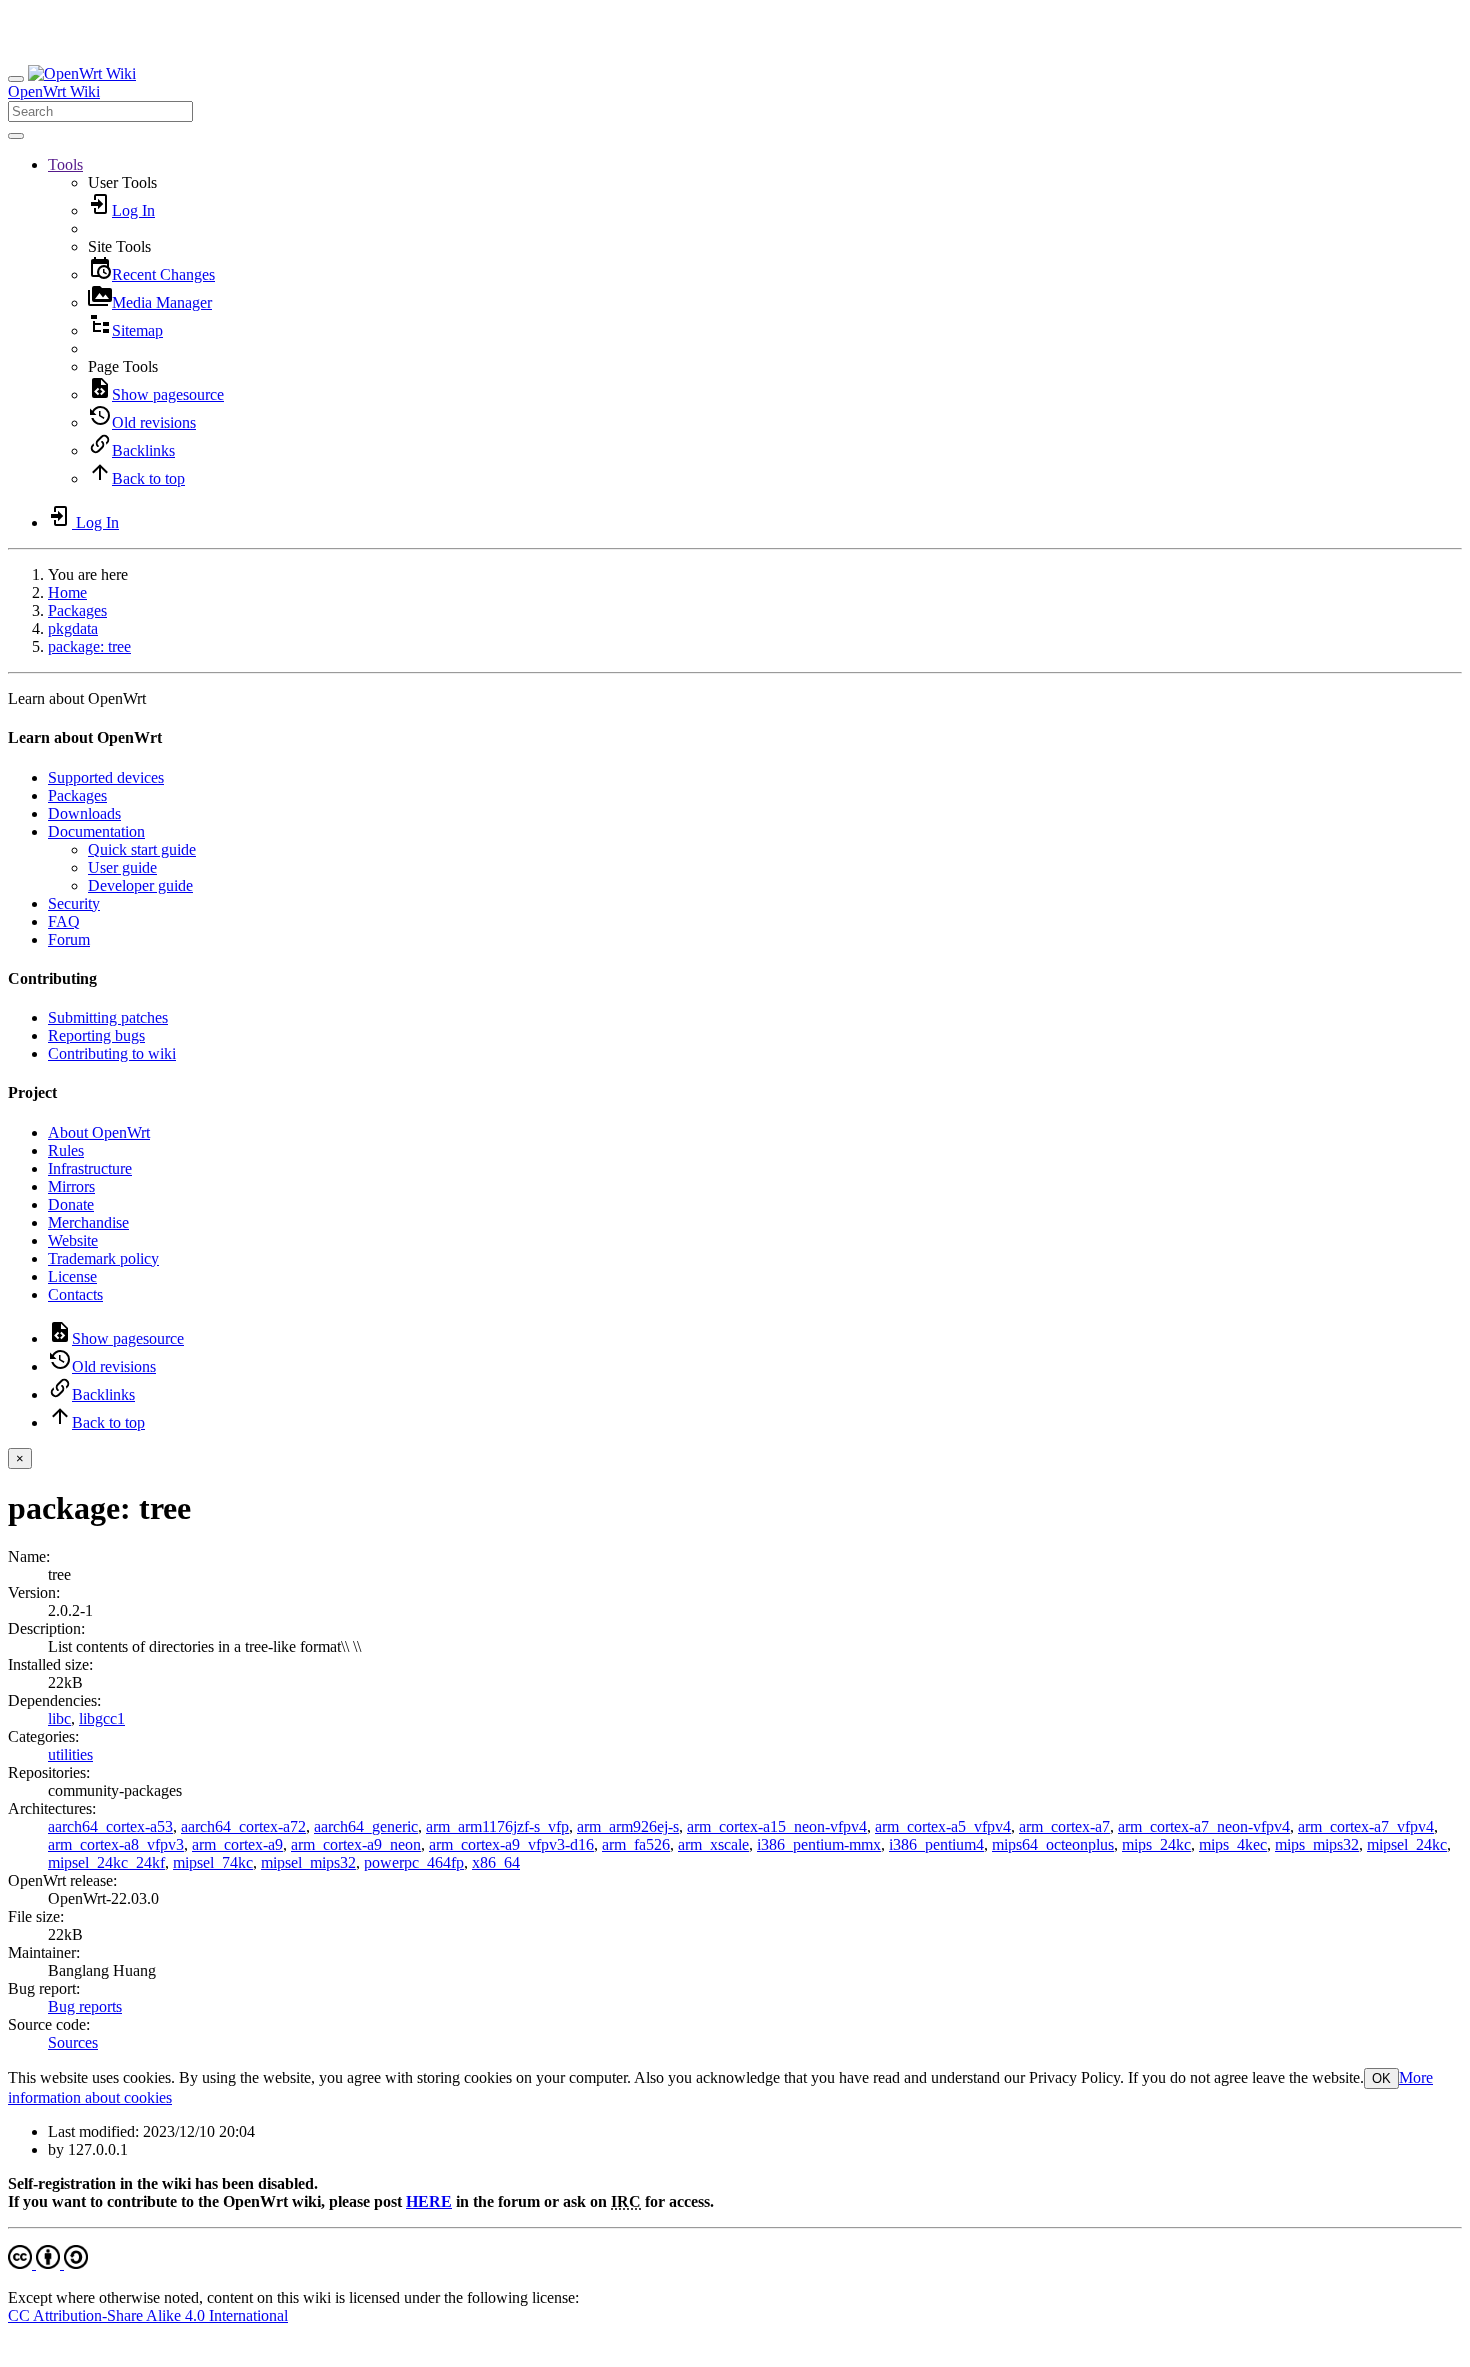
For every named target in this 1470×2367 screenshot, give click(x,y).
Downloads (84, 813)
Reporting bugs (96, 1035)
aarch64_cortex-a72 (243, 1826)
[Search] (16, 136)
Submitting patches (108, 1017)
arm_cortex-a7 (1064, 1826)
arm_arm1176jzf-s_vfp (497, 1826)
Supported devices (106, 777)
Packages (77, 610)
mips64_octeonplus (1053, 1844)
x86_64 (496, 1862)
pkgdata (73, 628)
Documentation (96, 831)
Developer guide (140, 885)
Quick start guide (142, 849)
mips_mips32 (1317, 1844)
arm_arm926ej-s (628, 1826)
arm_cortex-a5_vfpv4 (943, 1826)
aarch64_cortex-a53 (110, 1826)
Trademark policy (103, 1258)
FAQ (64, 921)
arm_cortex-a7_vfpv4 (1366, 1826)
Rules (66, 1150)
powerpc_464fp (414, 1862)
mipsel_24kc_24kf (106, 1862)
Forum (69, 939)
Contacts (75, 1294)
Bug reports (85, 2006)
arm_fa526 (636, 1844)
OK (1381, 2078)
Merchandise (88, 1222)
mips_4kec (1233, 1844)
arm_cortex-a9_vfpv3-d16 (511, 1844)
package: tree (89, 646)
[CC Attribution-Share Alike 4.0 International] (48, 2263)
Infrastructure (90, 1168)
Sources (73, 2042)
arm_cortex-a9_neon (356, 1844)
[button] (65, 164)
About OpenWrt (99, 1132)
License (72, 1276)
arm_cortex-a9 (237, 1844)
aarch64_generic (366, 1826)
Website (73, 1240)
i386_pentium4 (936, 1844)
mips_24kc (1156, 1844)
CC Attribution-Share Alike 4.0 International (148, 2315)
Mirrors (71, 1186)
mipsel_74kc (213, 1862)
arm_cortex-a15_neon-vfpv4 (777, 1826)
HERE (429, 2201)
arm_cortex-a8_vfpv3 (116, 1844)
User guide (122, 867)
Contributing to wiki (112, 1053)
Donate (71, 1204)
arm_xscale (713, 1844)
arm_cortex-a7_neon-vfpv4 (1204, 1826)
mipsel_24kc (1407, 1844)
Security (74, 903)
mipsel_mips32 (308, 1862)
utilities (70, 1754)
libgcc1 (102, 1718)
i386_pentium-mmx (819, 1844)
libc (59, 1718)
